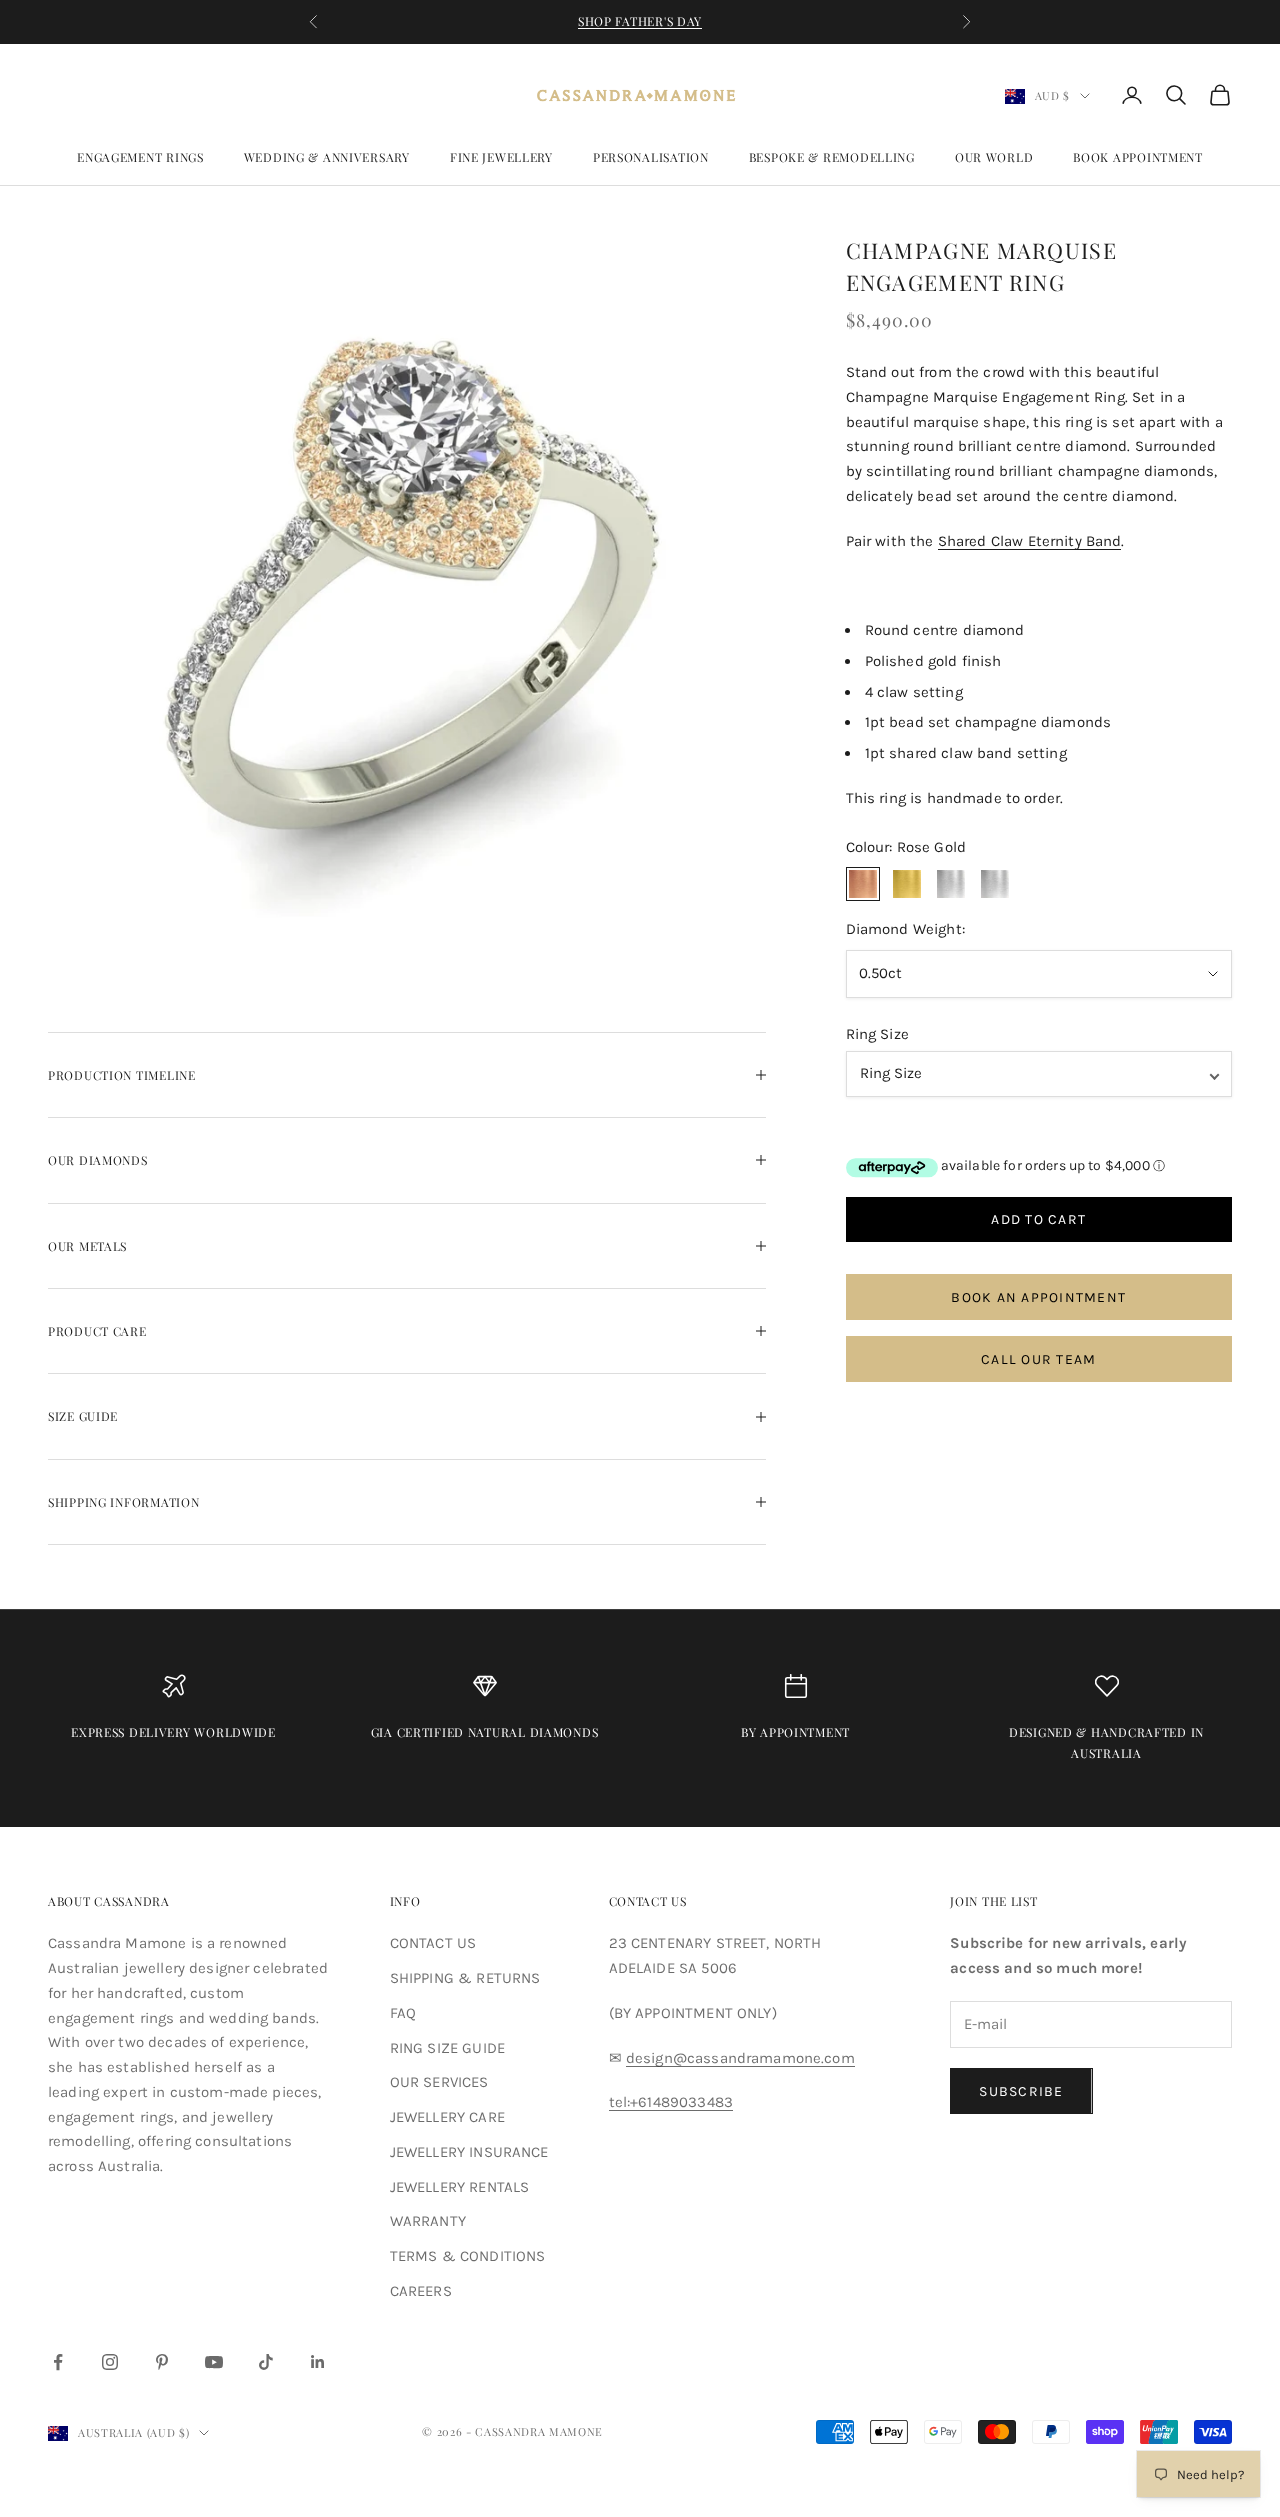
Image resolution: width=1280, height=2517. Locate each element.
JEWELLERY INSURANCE (469, 2152)
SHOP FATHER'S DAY (640, 21)
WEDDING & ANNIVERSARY (327, 157)
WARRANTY (428, 2221)
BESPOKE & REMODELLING (832, 157)
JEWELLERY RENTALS (460, 2187)
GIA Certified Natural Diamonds (485, 1732)
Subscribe (1021, 2091)
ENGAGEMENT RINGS (140, 157)
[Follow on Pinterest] (162, 2362)
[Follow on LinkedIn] (318, 2362)
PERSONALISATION (651, 157)
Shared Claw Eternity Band (1030, 541)
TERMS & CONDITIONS (468, 2256)
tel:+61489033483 (671, 2102)
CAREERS (421, 2291)
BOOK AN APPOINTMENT (1038, 1297)
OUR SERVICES (439, 2082)
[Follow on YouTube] (214, 2362)
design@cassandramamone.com (740, 2058)
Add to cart (1038, 1219)
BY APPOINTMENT (795, 1732)
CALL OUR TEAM (1038, 1359)
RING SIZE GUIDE (447, 2048)
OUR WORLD (994, 157)
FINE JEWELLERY (501, 157)
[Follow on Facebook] (58, 2362)
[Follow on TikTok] (266, 2362)
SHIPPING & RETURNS (465, 1978)
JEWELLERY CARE (447, 2117)
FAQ (403, 2013)
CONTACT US (433, 1943)
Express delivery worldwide (173, 1732)
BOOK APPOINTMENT (1138, 157)
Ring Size (877, 1034)
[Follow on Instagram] (110, 2362)
